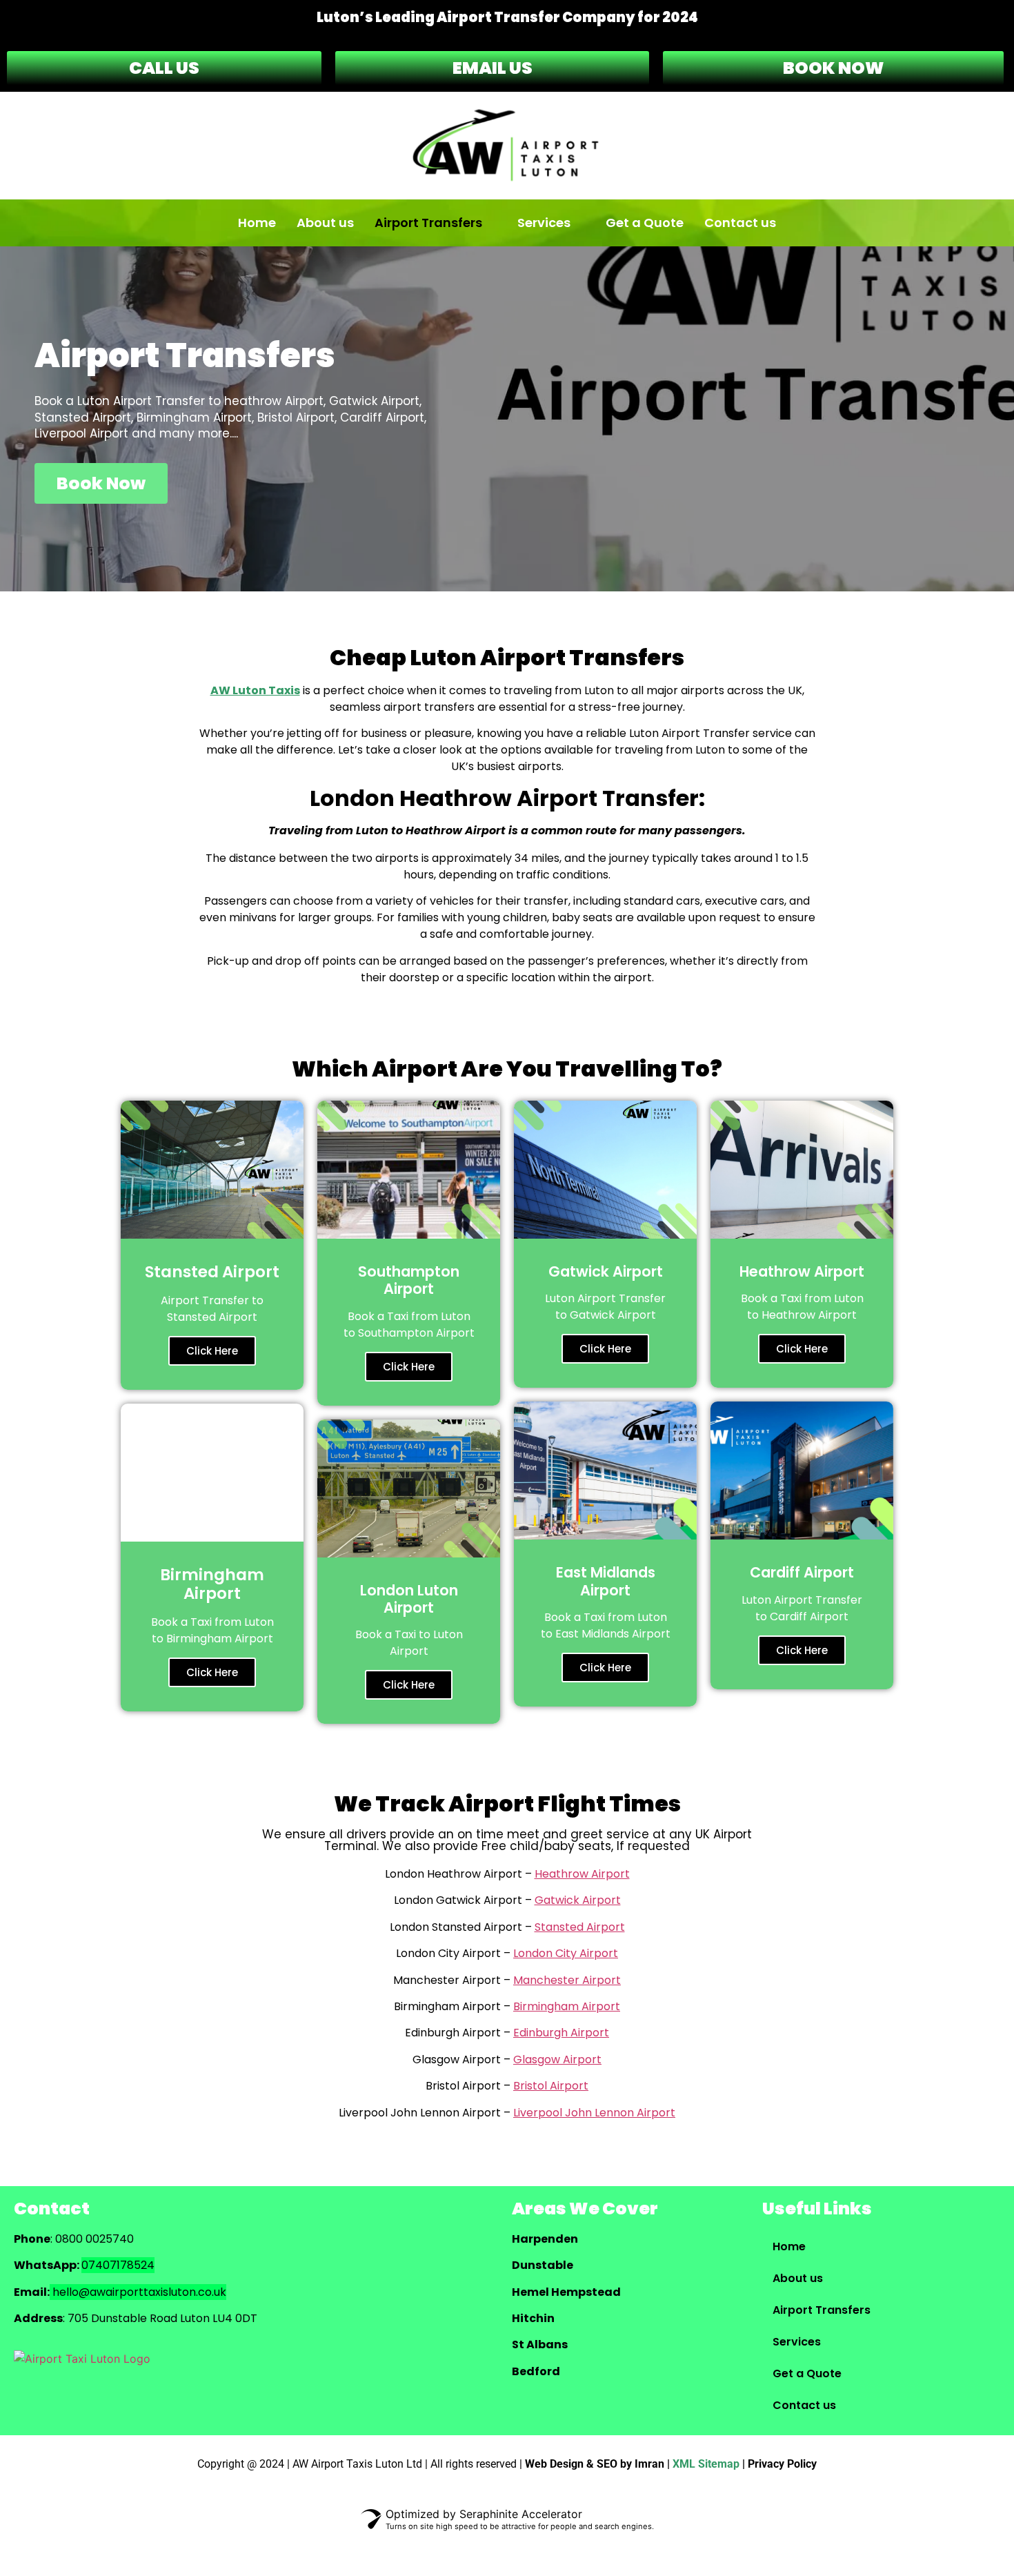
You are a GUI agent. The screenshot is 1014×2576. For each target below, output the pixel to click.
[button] (436, 223)
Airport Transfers (428, 223)
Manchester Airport (567, 1980)
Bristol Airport (551, 2086)
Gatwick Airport (578, 1900)
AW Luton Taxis (255, 690)
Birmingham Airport (567, 2006)
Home (257, 223)
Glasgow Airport (557, 2059)
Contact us (740, 223)
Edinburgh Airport (561, 2033)
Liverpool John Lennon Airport (594, 2113)
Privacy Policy (782, 2464)
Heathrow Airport (582, 1874)
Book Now (101, 483)
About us (325, 223)
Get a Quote (645, 223)
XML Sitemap (706, 2464)
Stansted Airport (580, 1927)
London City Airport (566, 1953)
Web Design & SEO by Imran (595, 2464)
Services (544, 223)
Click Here (212, 1351)
